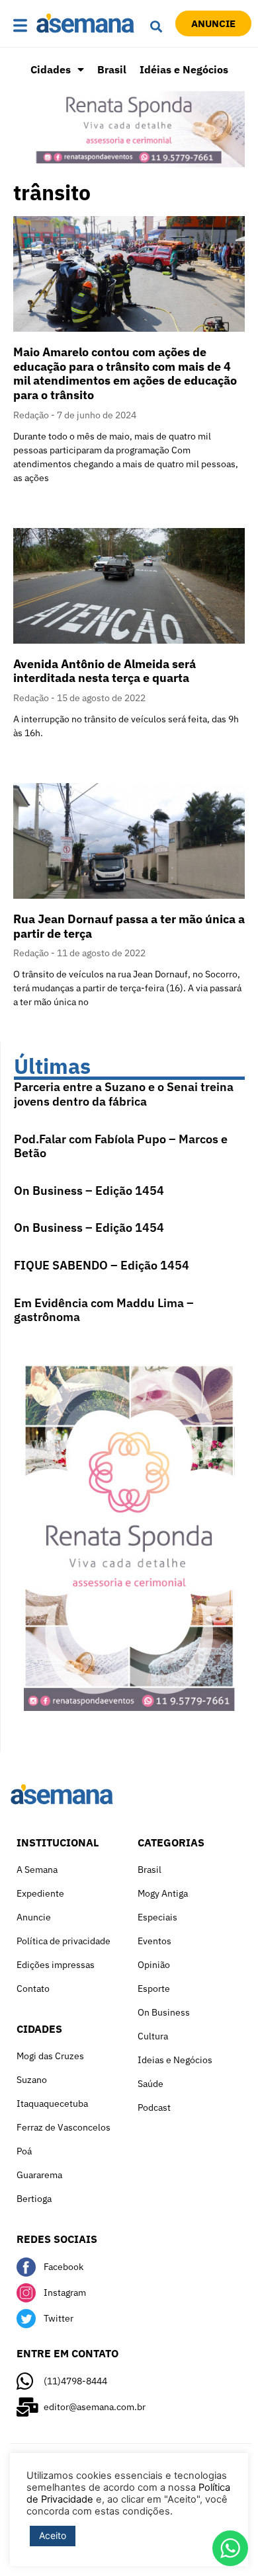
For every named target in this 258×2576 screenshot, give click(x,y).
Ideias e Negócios (175, 2060)
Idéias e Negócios (184, 69)
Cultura (153, 2036)
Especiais (157, 1917)
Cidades (51, 69)
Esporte (154, 1989)
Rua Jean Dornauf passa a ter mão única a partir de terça (129, 926)
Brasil (112, 69)
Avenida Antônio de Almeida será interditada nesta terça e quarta (105, 671)
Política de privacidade (64, 1941)
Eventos (154, 1941)
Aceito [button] (53, 2535)
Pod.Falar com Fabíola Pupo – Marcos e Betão (121, 1146)
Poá (24, 2151)
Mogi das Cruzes (50, 2056)
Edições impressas (56, 1965)
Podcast (154, 2107)
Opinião (154, 1965)
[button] (21, 26)
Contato (33, 1989)
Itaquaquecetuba (52, 2103)
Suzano (32, 2080)
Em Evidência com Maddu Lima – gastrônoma (104, 1310)
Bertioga (34, 2199)
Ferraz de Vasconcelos (64, 2127)
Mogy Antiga (163, 1893)
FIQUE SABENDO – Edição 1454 (102, 1265)
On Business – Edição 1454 (89, 1191)
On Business (164, 2012)
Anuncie (34, 1917)
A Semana (37, 1870)
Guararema (39, 2175)
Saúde (150, 2084)
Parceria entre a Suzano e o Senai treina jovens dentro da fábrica (124, 1094)
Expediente (40, 1893)
